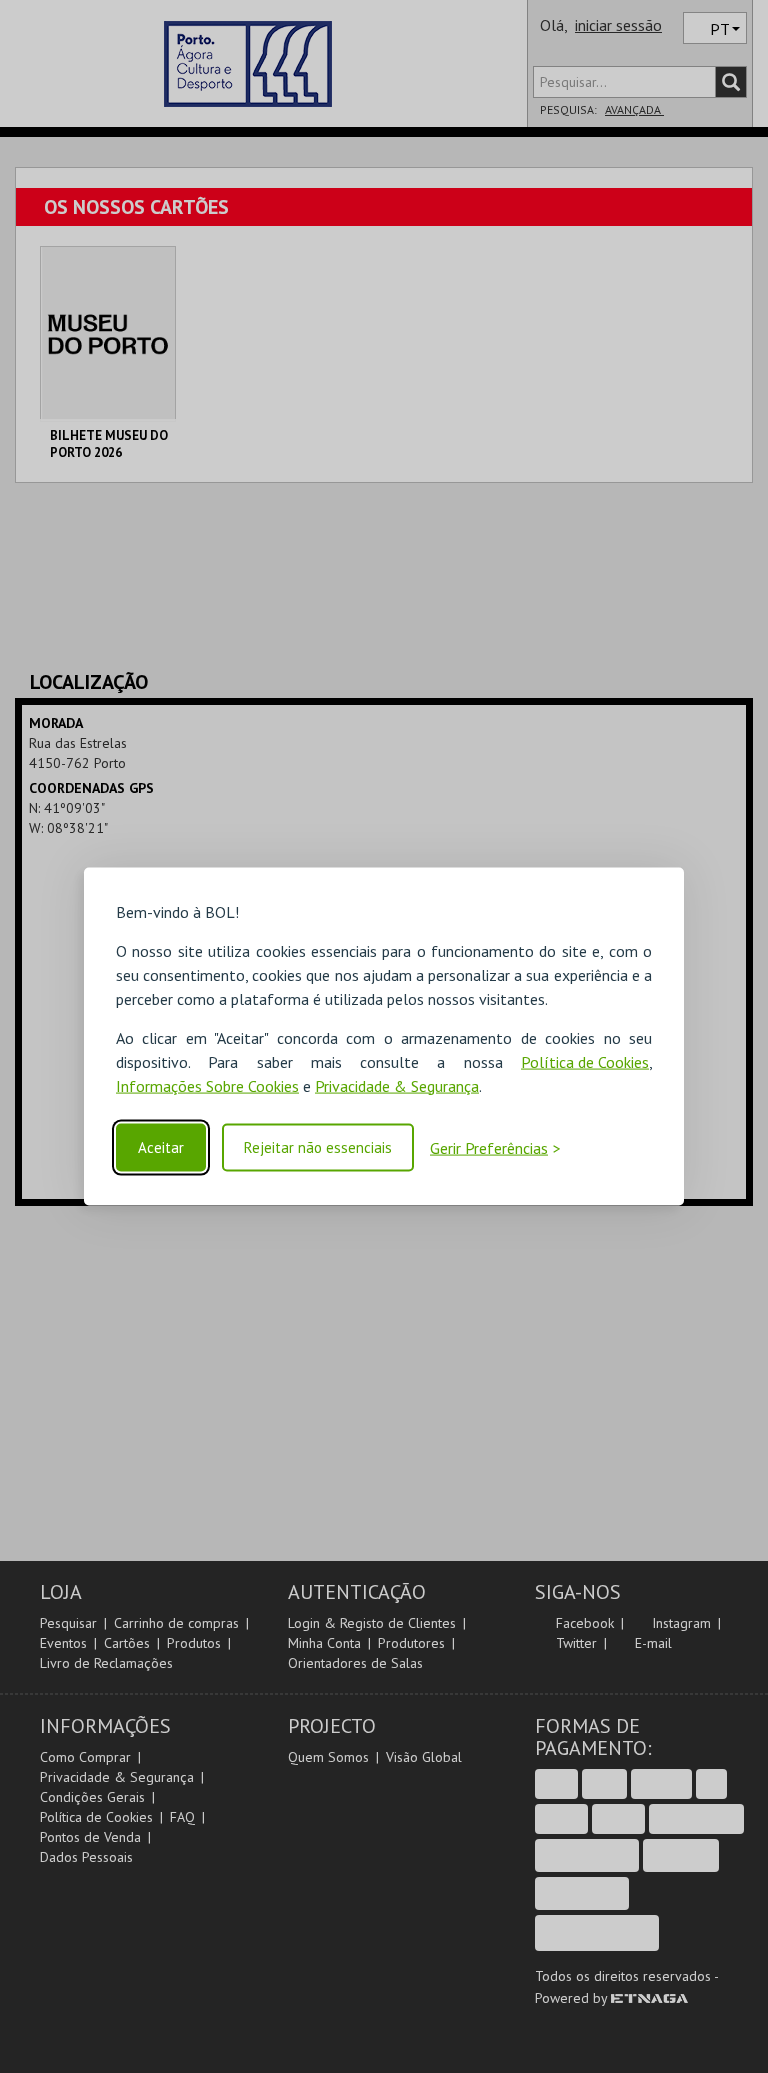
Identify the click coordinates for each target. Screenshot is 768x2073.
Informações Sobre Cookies (207, 1085)
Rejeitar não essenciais (318, 1147)
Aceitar (161, 1147)
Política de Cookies (585, 1061)
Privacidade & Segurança (397, 1085)
